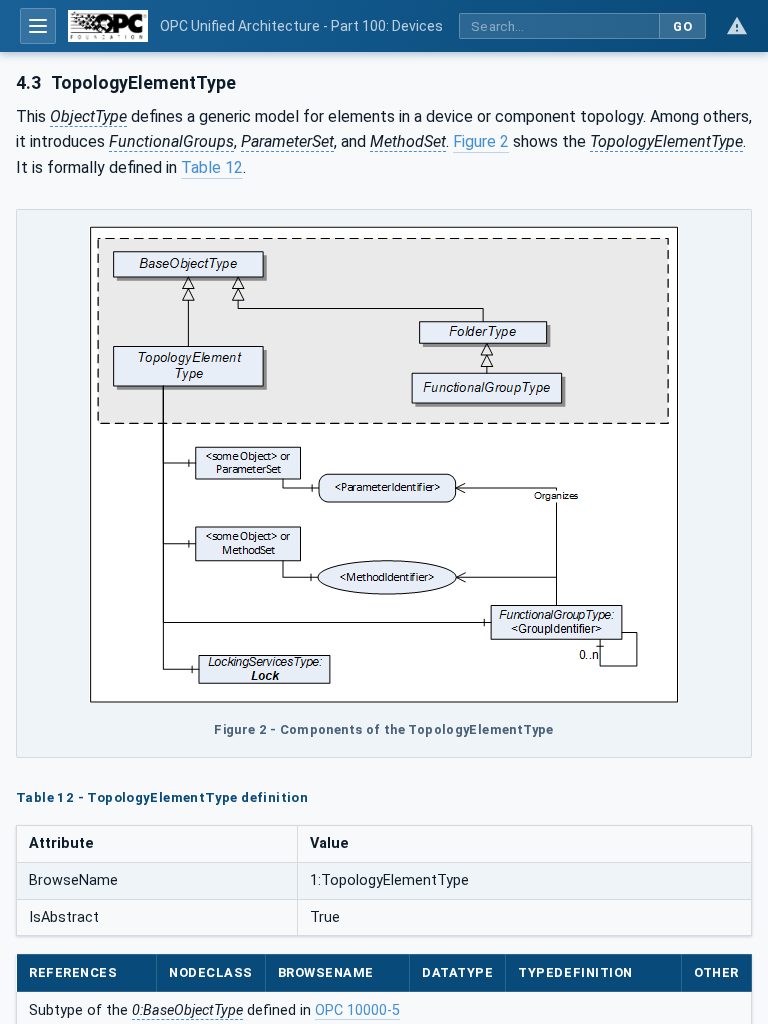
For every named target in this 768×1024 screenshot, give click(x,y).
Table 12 (212, 167)
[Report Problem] (737, 26)
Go (682, 26)
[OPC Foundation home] (108, 26)
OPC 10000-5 (357, 1010)
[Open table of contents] (38, 26)
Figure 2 (481, 141)
